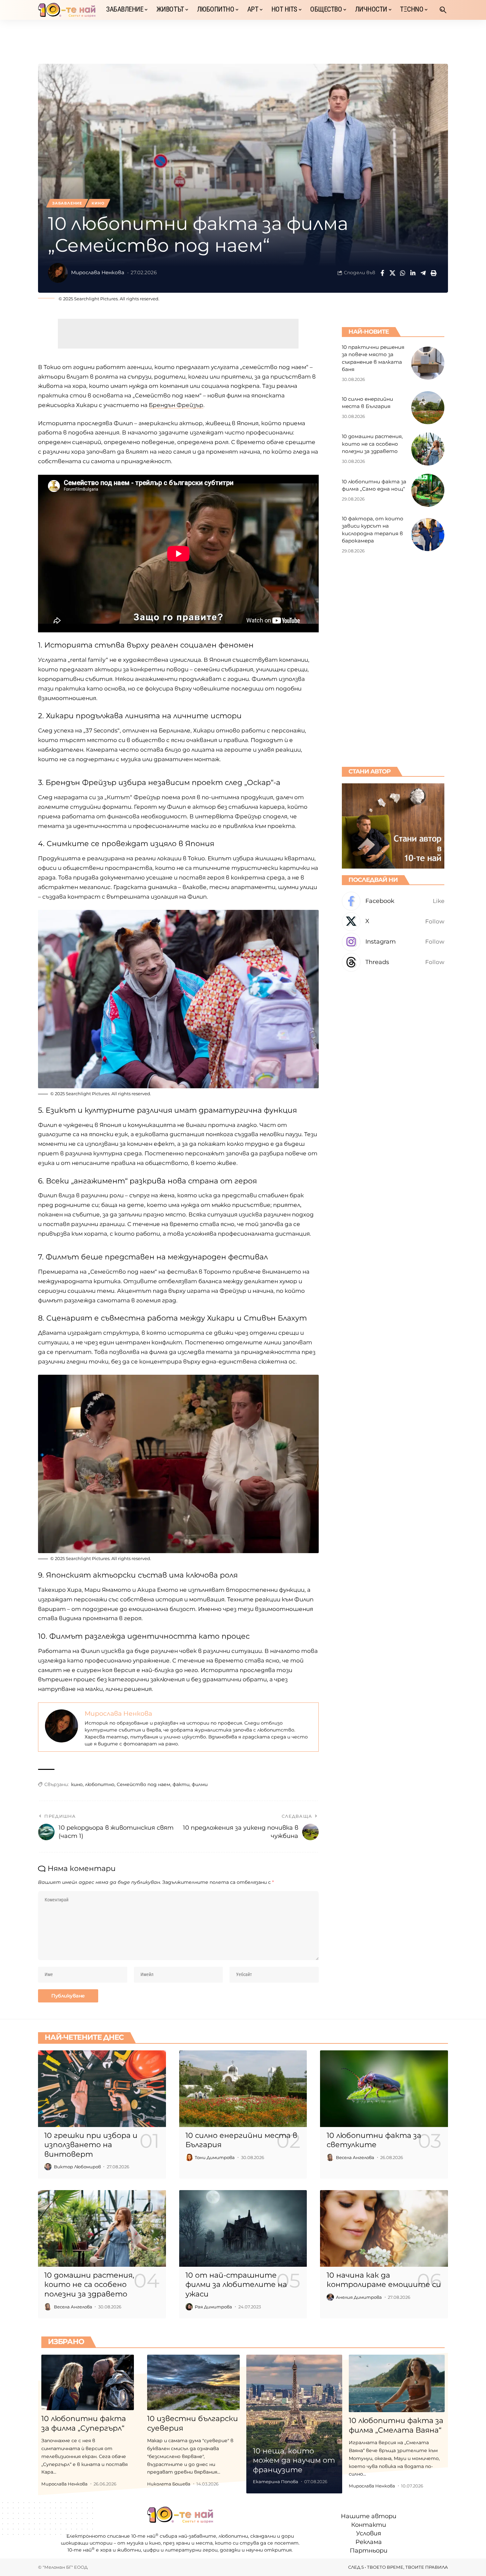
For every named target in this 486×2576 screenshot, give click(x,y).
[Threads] (393, 962)
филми (200, 1784)
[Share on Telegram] (423, 273)
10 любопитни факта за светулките (374, 2140)
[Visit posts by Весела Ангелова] (330, 2157)
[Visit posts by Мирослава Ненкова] (58, 273)
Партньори (369, 2551)
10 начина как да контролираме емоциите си (384, 2280)
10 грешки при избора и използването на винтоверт (91, 2145)
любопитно (100, 1784)
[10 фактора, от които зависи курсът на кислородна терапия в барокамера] (428, 535)
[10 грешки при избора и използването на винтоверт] (102, 2089)
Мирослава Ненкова (98, 273)
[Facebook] (393, 901)
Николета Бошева (169, 2484)
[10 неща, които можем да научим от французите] (294, 2424)
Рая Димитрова (213, 2307)
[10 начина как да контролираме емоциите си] (384, 2228)
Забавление (67, 203)
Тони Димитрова (215, 2157)
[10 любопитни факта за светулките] (384, 2089)
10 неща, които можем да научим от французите (294, 2460)
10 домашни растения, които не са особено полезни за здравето (372, 444)
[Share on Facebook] (382, 273)
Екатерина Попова (276, 2482)
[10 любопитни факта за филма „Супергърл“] (88, 2382)
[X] (393, 922)
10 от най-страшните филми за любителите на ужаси (236, 2285)
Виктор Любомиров (77, 2167)
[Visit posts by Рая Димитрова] (189, 2307)
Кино (98, 203)
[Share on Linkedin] (413, 273)
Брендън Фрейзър (176, 405)
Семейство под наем (143, 1784)
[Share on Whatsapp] (403, 273)
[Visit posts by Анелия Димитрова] (330, 2297)
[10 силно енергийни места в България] (428, 408)
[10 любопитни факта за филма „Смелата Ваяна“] (397, 2383)
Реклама (369, 2542)
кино (77, 1784)
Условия (369, 2534)
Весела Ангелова (355, 2157)
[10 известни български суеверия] (193, 2382)
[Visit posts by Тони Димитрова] (189, 2157)
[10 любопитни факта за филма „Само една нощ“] (428, 490)
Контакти (369, 2525)
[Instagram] (393, 942)
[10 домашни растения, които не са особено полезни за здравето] (428, 449)
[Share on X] (392, 273)
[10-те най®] (67, 10)
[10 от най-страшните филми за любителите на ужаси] (243, 2228)
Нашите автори (369, 2517)
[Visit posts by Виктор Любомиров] (48, 2167)
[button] (443, 10)
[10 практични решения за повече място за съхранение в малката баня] (428, 363)
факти (181, 1784)
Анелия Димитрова (359, 2297)
